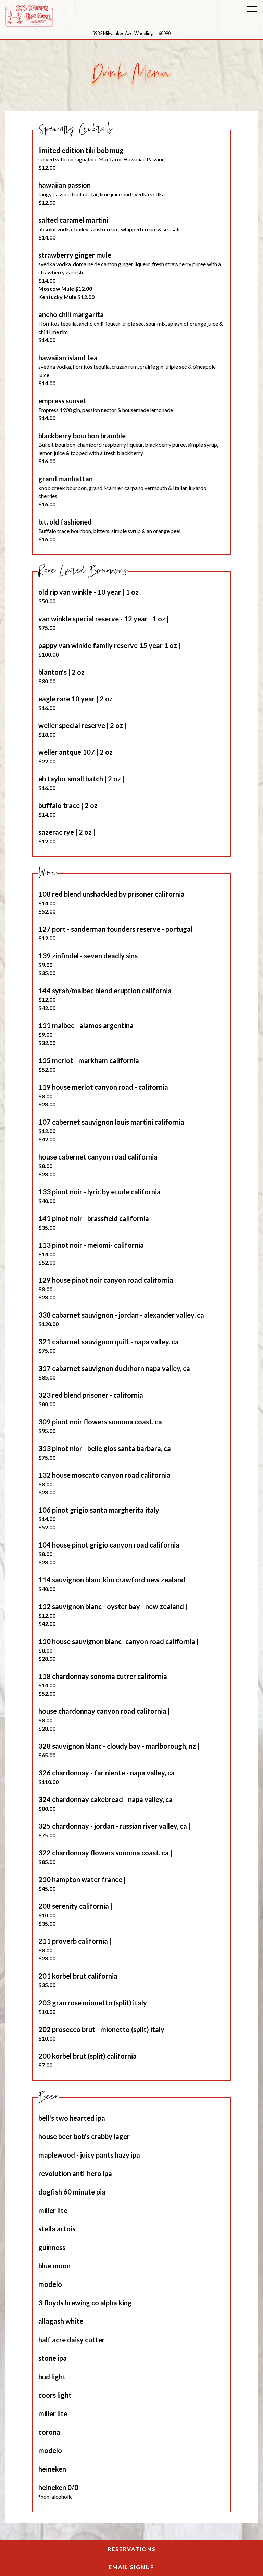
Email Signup (168, 2567)
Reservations (168, 2549)
